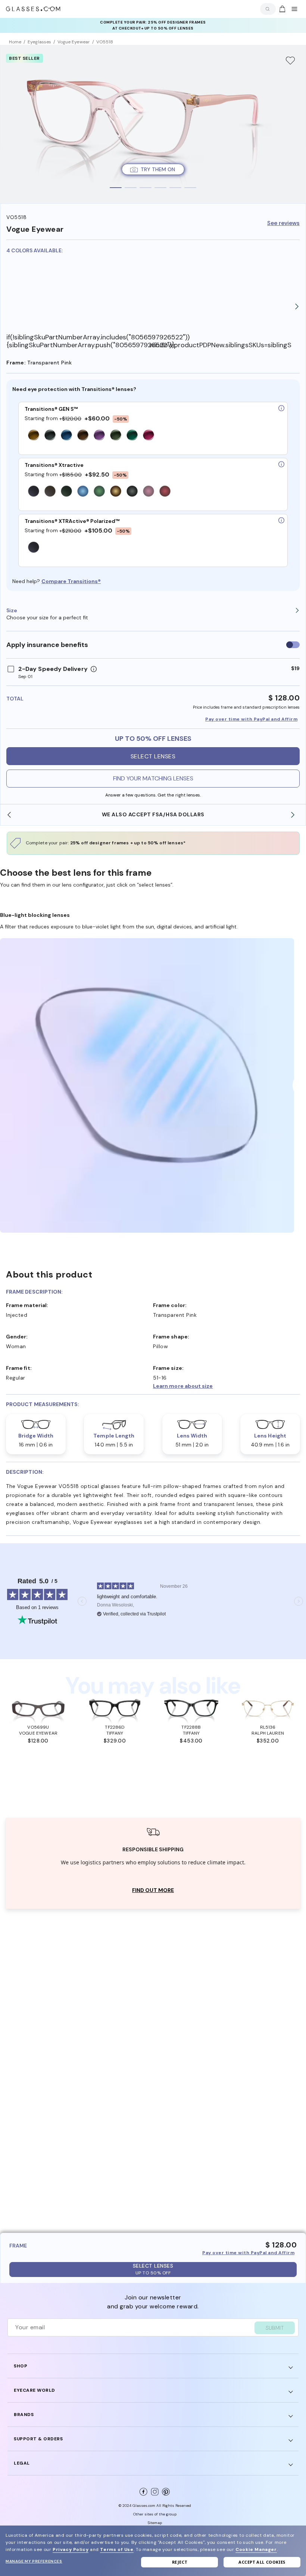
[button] (227, 1386)
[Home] (33, 9)
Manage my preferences (34, 2561)
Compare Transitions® (71, 581)
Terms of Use (117, 2549)
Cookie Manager (256, 2549)
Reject (180, 2562)
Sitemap (155, 2523)
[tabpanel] (153, 124)
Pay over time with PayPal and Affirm (251, 719)
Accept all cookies (262, 2562)
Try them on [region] (158, 169)
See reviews (283, 223)
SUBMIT (275, 2328)
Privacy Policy (71, 2549)
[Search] (266, 9)
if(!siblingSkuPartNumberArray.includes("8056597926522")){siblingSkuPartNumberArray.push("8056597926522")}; (78, 341)
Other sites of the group (155, 2514)
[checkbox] (293, 645)
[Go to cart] (281, 9)
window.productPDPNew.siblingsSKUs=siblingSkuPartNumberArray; (221, 345)
